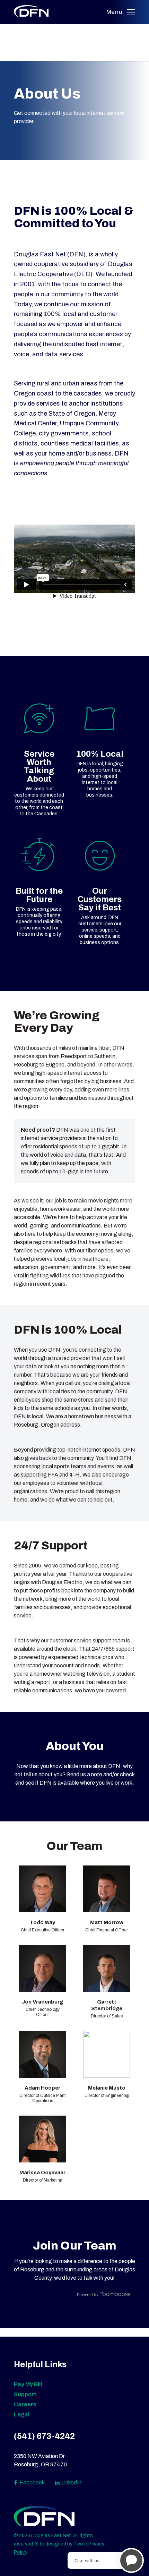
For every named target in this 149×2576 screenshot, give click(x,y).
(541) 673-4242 (44, 2436)
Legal (22, 2415)
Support (25, 2394)
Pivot (79, 2544)
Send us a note (84, 1774)
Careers (25, 2404)
